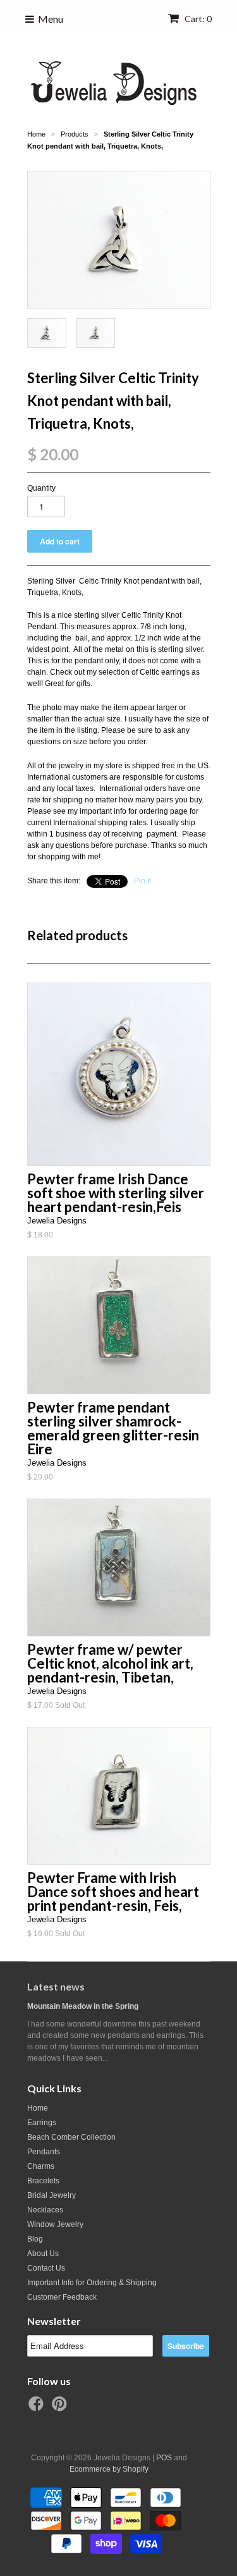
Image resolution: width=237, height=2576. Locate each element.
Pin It (143, 881)
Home (38, 2108)
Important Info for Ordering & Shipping (92, 2283)
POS (164, 2458)
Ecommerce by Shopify (109, 2469)
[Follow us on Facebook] (38, 2408)
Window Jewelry (55, 2224)
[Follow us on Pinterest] (61, 2408)
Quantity (41, 488)
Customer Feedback (62, 2297)
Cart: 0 (197, 19)
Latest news (56, 1986)
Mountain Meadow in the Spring (83, 2006)
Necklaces (45, 2210)
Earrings (42, 2123)
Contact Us (46, 2268)
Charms (41, 2166)
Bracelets (43, 2181)
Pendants (44, 2152)
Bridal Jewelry (52, 2195)
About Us (43, 2254)
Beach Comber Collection (71, 2137)
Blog (35, 2239)
